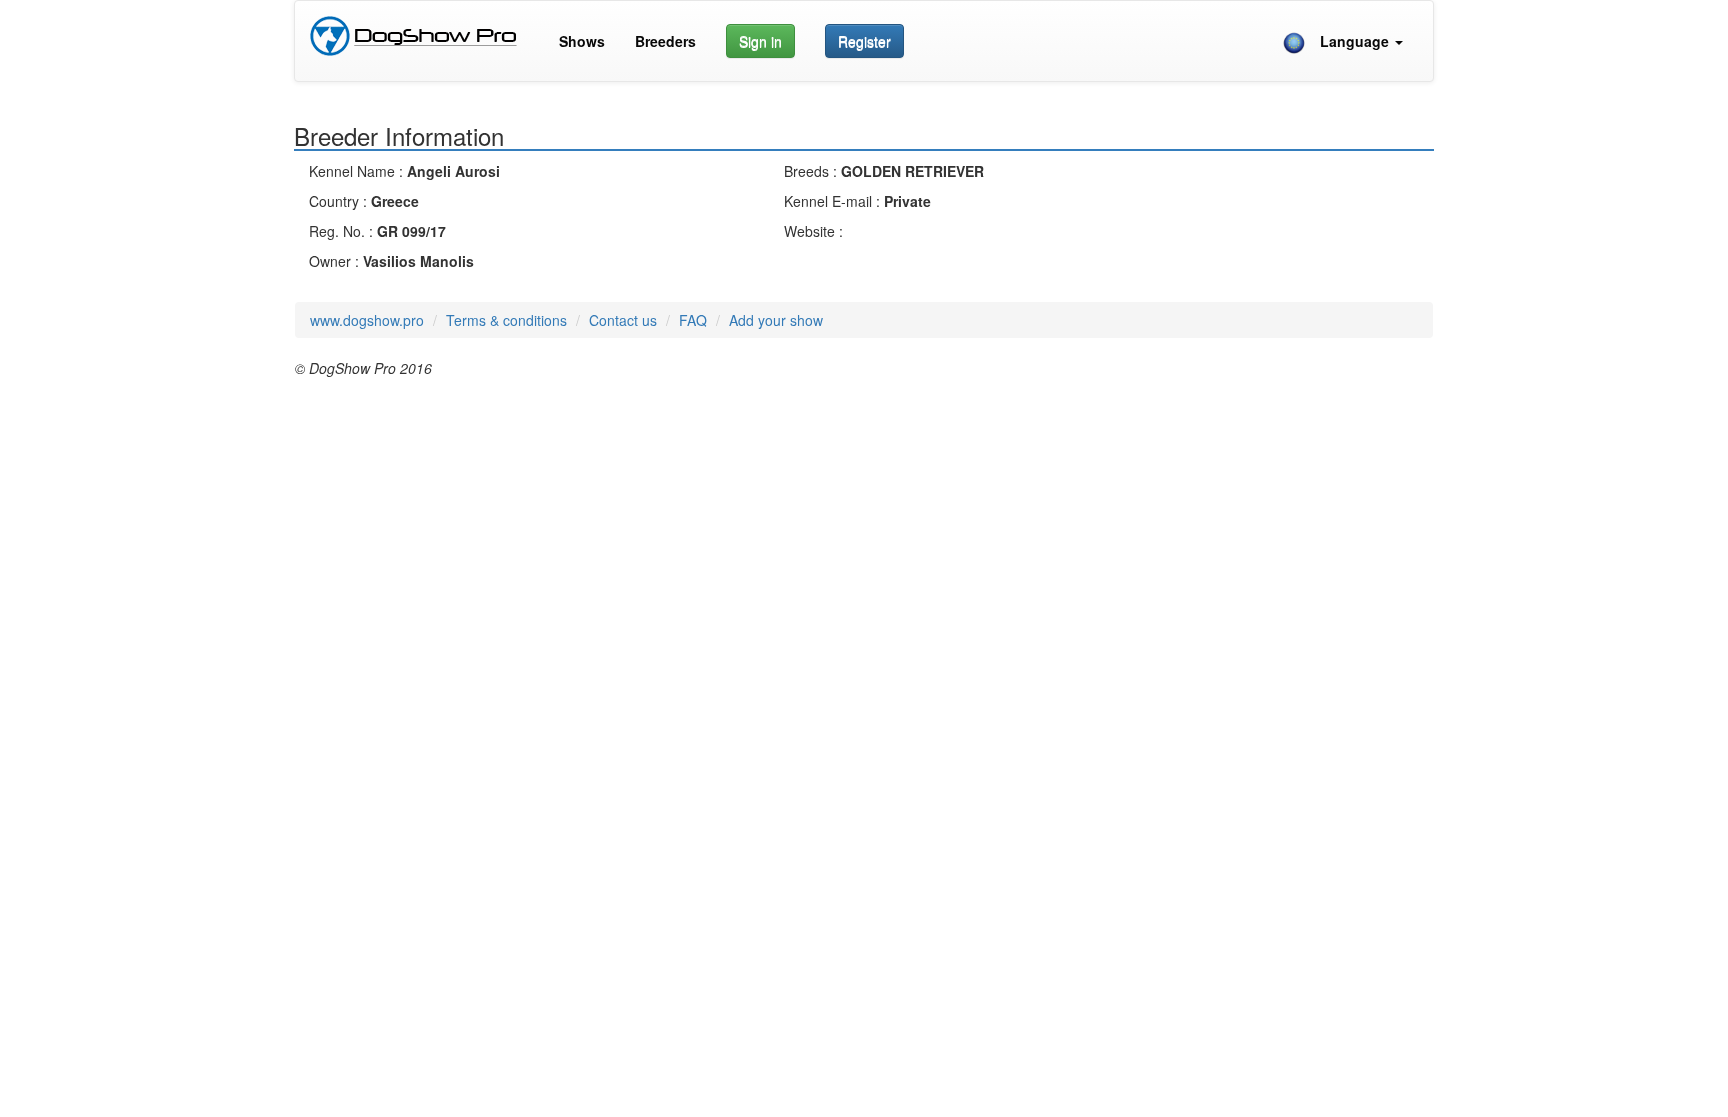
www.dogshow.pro (367, 320)
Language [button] (1349, 41)
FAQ (693, 320)
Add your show (776, 320)
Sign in (760, 41)
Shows (582, 41)
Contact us (623, 320)
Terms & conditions (506, 320)
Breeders (665, 41)
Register (864, 41)
